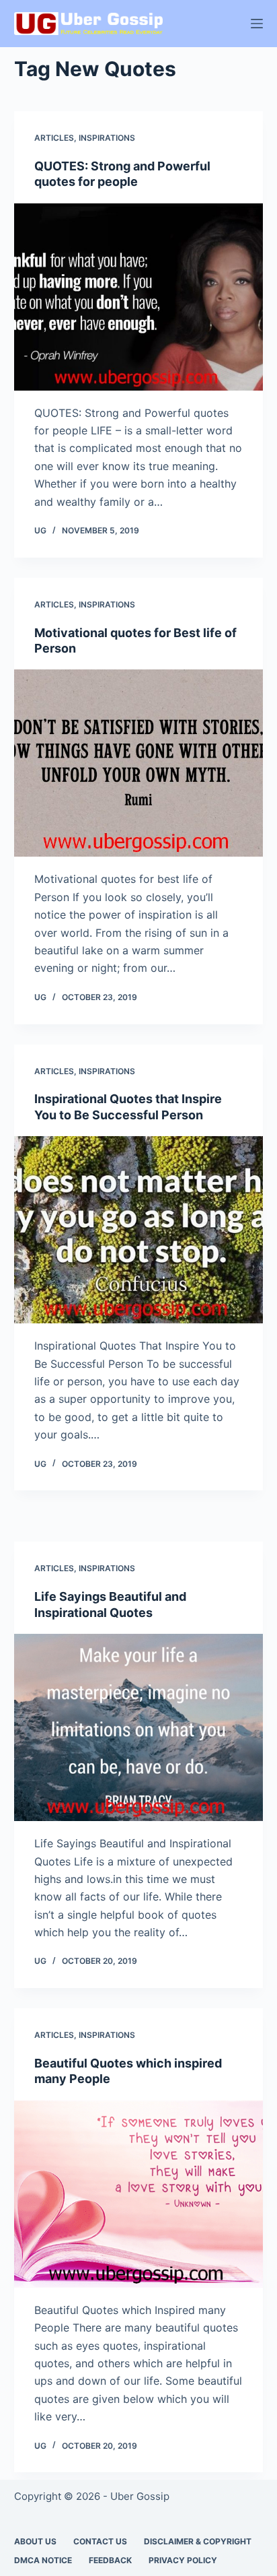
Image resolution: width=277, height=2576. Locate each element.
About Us (35, 2541)
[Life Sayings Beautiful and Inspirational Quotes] (139, 1727)
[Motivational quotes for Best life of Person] (139, 763)
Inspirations (107, 138)
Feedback (110, 2560)
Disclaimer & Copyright (198, 2541)
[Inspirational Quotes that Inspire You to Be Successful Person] (139, 1230)
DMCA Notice (43, 2560)
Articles (54, 138)
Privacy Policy (183, 2560)
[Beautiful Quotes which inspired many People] (139, 2194)
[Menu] (257, 24)
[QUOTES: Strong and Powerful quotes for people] (139, 297)
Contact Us (100, 2541)
